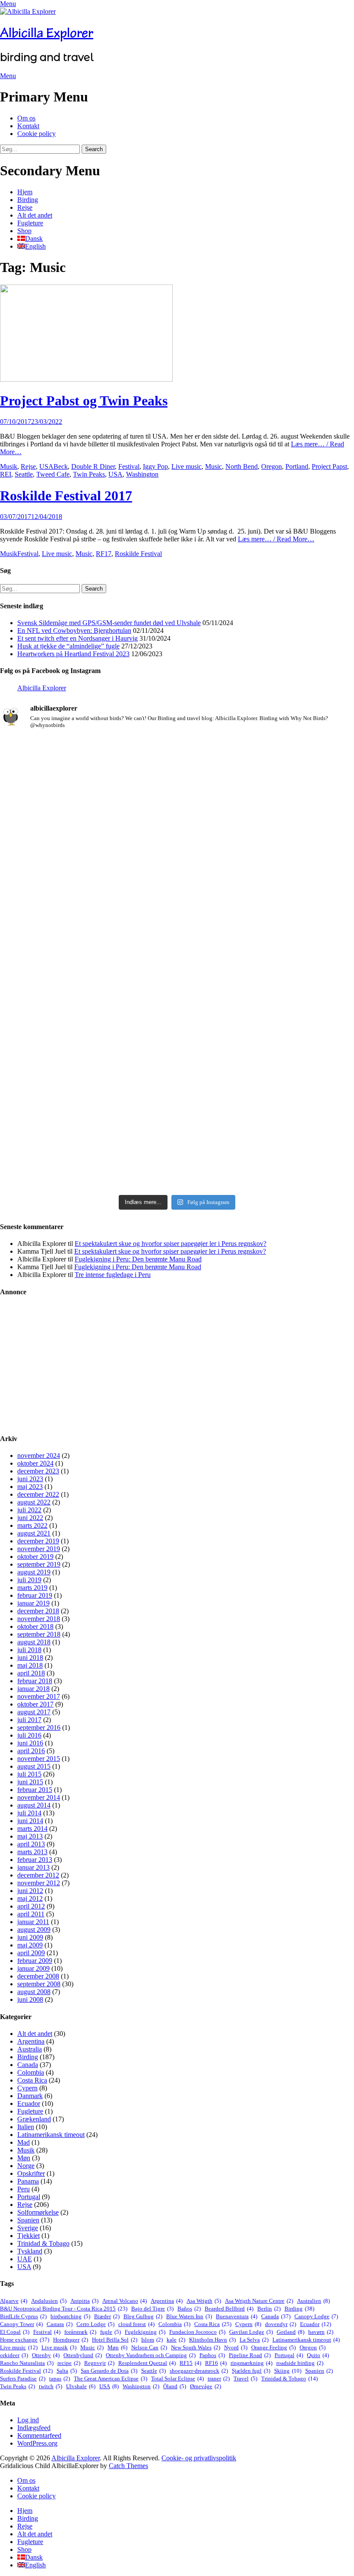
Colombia (31, 2072)
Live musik (59, 2347)
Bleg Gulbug (143, 2316)
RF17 (104, 554)
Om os (26, 118)
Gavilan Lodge (251, 2332)
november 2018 (39, 1619)
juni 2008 (30, 1999)
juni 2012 (30, 1891)
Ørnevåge (205, 2386)
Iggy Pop (155, 466)
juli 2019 (29, 1580)
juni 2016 (30, 1743)
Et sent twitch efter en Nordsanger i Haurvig (77, 638)
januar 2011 (33, 1922)
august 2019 (34, 1572)
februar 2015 (35, 1790)
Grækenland (34, 2119)
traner (219, 2378)
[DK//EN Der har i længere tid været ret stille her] (177, 829)
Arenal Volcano (125, 2301)
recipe (69, 2363)
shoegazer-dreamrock (199, 2371)
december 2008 (38, 1976)
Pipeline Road (250, 2355)
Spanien (28, 2220)
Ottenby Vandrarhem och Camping (151, 2355)
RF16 (216, 2363)
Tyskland (30, 2251)
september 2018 (39, 1634)
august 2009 (34, 1930)
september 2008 (39, 1984)
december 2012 (38, 1875)
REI (6, 474)
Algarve (14, 2301)
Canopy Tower (21, 2324)
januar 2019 (33, 1603)
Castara (60, 2324)
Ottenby (46, 2355)
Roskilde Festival (138, 554)
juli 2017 (29, 1720)
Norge (26, 2166)
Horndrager (71, 2340)
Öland (175, 2386)
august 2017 (34, 1712)
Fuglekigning (145, 2332)
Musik (9, 466)
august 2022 (34, 1502)
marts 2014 (32, 1828)
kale (176, 2340)
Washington (142, 474)
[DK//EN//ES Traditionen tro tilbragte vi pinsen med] (296, 775)
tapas (60, 2378)
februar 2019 (35, 1595)
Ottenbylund (83, 2355)
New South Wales (196, 2347)
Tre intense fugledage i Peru (113, 1275)
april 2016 (31, 1751)
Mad (24, 2142)
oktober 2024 (35, 1463)
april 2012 (31, 1906)
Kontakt (28, 126)
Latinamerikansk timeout (51, 2135)
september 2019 (39, 1564)
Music (213, 466)
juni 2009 (30, 1937)
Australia (30, 2049)
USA (46, 466)
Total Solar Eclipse (177, 2378)
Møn (24, 2158)
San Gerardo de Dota (109, 2371)
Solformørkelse (38, 2212)
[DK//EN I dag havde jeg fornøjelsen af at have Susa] (177, 1055)
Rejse (25, 207)
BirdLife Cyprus (23, 2316)
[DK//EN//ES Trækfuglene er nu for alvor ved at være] (58, 1005)
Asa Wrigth (204, 2301)
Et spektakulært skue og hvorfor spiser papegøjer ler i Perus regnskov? (171, 1244)
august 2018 (34, 1642)
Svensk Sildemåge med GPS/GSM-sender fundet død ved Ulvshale (109, 623)
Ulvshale (81, 2386)
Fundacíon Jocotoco (197, 2332)
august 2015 (34, 1766)
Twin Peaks (89, 474)
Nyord (236, 2347)
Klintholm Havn (212, 2340)
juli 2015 (29, 1774)
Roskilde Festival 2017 (66, 496)
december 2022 (38, 1494)
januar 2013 (33, 1867)
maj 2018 (30, 1665)
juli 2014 (29, 1813)
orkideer (14, 2355)
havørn (321, 2332)
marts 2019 (32, 1588)
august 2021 (34, 1533)
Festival (129, 466)
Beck (61, 466)
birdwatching (70, 2316)
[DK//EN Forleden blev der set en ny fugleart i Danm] (58, 810)
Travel (245, 2378)
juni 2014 (30, 1821)
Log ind (28, 2420)
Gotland (291, 2332)
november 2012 (39, 1883)
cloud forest (136, 2324)
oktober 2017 (35, 1704)
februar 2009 (35, 1961)
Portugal (29, 2197)
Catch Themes (128, 2466)
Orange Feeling (273, 2347)
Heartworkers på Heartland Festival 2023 (73, 654)
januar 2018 (33, 1689)
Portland (297, 466)
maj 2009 (30, 1945)
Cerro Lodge (95, 2324)
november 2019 (39, 1549)
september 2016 (39, 1727)
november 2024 (39, 1456)
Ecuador (29, 2103)
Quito (318, 2355)
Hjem (25, 192)
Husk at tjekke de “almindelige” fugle (68, 646)
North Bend (242, 466)
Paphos (212, 2355)
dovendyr (281, 2324)
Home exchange (25, 2340)
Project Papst (329, 466)
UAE (25, 2259)
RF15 (190, 2363)
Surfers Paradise (23, 2378)
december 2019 (38, 1541)
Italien (26, 2127)
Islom (152, 2340)
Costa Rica (32, 2080)
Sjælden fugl (251, 2371)
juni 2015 (30, 1782)
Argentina (31, 2041)
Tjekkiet (28, 2236)
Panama (28, 2181)
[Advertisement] (177, 1365)
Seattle (24, 474)
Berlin (269, 2309)
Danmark (30, 2096)
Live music (186, 466)
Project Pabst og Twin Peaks (84, 401)
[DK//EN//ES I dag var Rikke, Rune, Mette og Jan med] (296, 1051)
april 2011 (31, 1914)
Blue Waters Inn (189, 2316)
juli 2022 (29, 1510)
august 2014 (34, 1805)
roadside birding (300, 2363)
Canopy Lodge (316, 2316)
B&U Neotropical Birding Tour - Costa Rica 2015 (64, 2309)
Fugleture (30, 223)
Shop (24, 231)
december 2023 (38, 1471)
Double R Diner (93, 466)
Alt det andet (35, 215)
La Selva (254, 2340)
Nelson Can (149, 2347)
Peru (24, 2189)
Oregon (272, 466)
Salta (67, 2371)
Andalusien (49, 2301)
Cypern (27, 2088)
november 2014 (39, 1797)
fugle (111, 2332)
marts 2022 (32, 1525)
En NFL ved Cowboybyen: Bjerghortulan (74, 631)
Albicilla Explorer (47, 33)
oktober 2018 (35, 1626)
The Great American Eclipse (111, 2378)
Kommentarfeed (39, 2435)
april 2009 (31, 1953)
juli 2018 (29, 1650)
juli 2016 (29, 1735)
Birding (28, 200)
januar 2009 (33, 1968)
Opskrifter (31, 2173)
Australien (313, 2301)
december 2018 (38, 1611)
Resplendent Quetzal (147, 2363)
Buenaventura (237, 2316)
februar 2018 (35, 1681)
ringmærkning (251, 2363)
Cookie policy (36, 134)
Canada (28, 2065)
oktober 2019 (35, 1557)
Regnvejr (99, 2363)
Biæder (107, 2316)
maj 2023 (30, 1487)
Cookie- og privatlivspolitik (199, 2458)
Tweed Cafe (53, 474)
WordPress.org (37, 2443)
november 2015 (39, 1759)
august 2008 (34, 1992)
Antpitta (84, 2301)
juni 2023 (30, 1479)
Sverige (28, 2228)
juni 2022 (30, 1518)
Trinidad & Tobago (43, 2243)
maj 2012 (30, 1898)
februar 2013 (35, 1860)
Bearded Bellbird (229, 2309)
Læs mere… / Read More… (276, 539)
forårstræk (80, 2332)
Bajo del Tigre (152, 2309)
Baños (189, 2309)
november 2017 (39, 1696)
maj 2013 (30, 1836)
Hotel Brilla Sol (115, 2340)
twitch (51, 2386)
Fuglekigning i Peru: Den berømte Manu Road (138, 1259)
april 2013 (31, 1844)
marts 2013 (32, 1852)
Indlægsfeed (34, 2428)
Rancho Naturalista (27, 2363)
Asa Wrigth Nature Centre (259, 2301)
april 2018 (31, 1673)
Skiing (288, 2371)
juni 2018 (30, 1658)
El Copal (15, 2332)
